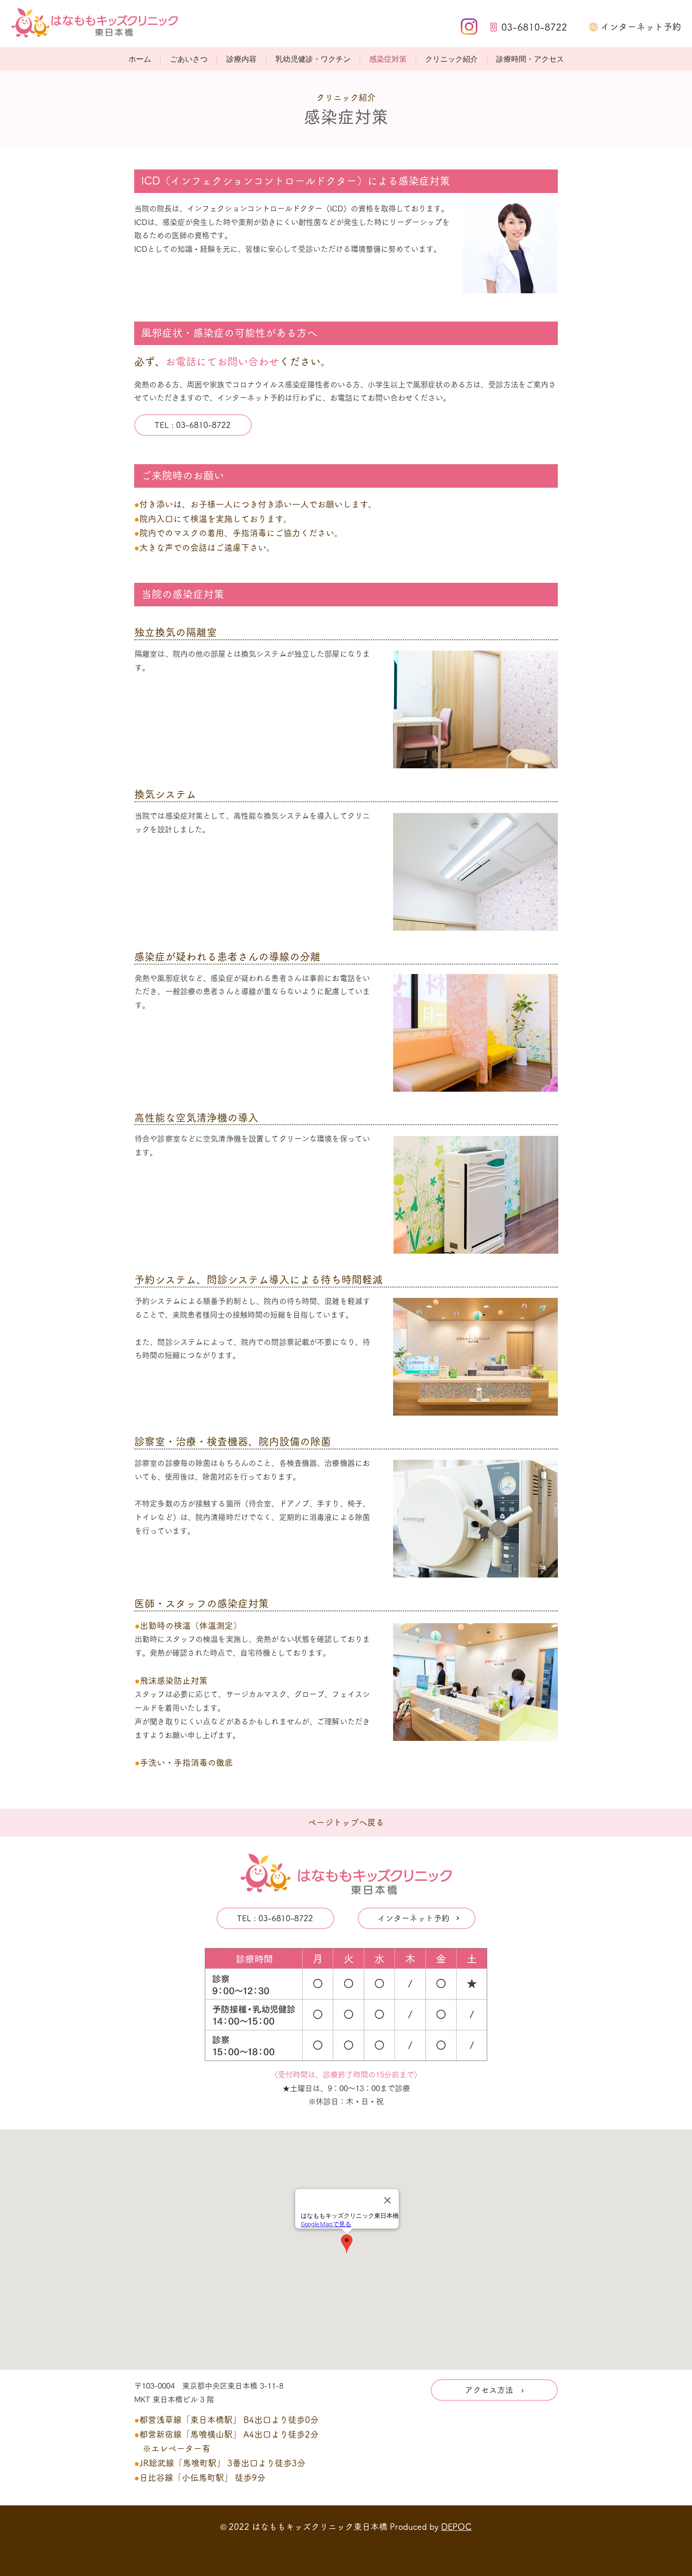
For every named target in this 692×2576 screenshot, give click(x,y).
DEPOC (456, 2527)
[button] (241, 60)
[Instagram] (469, 27)
